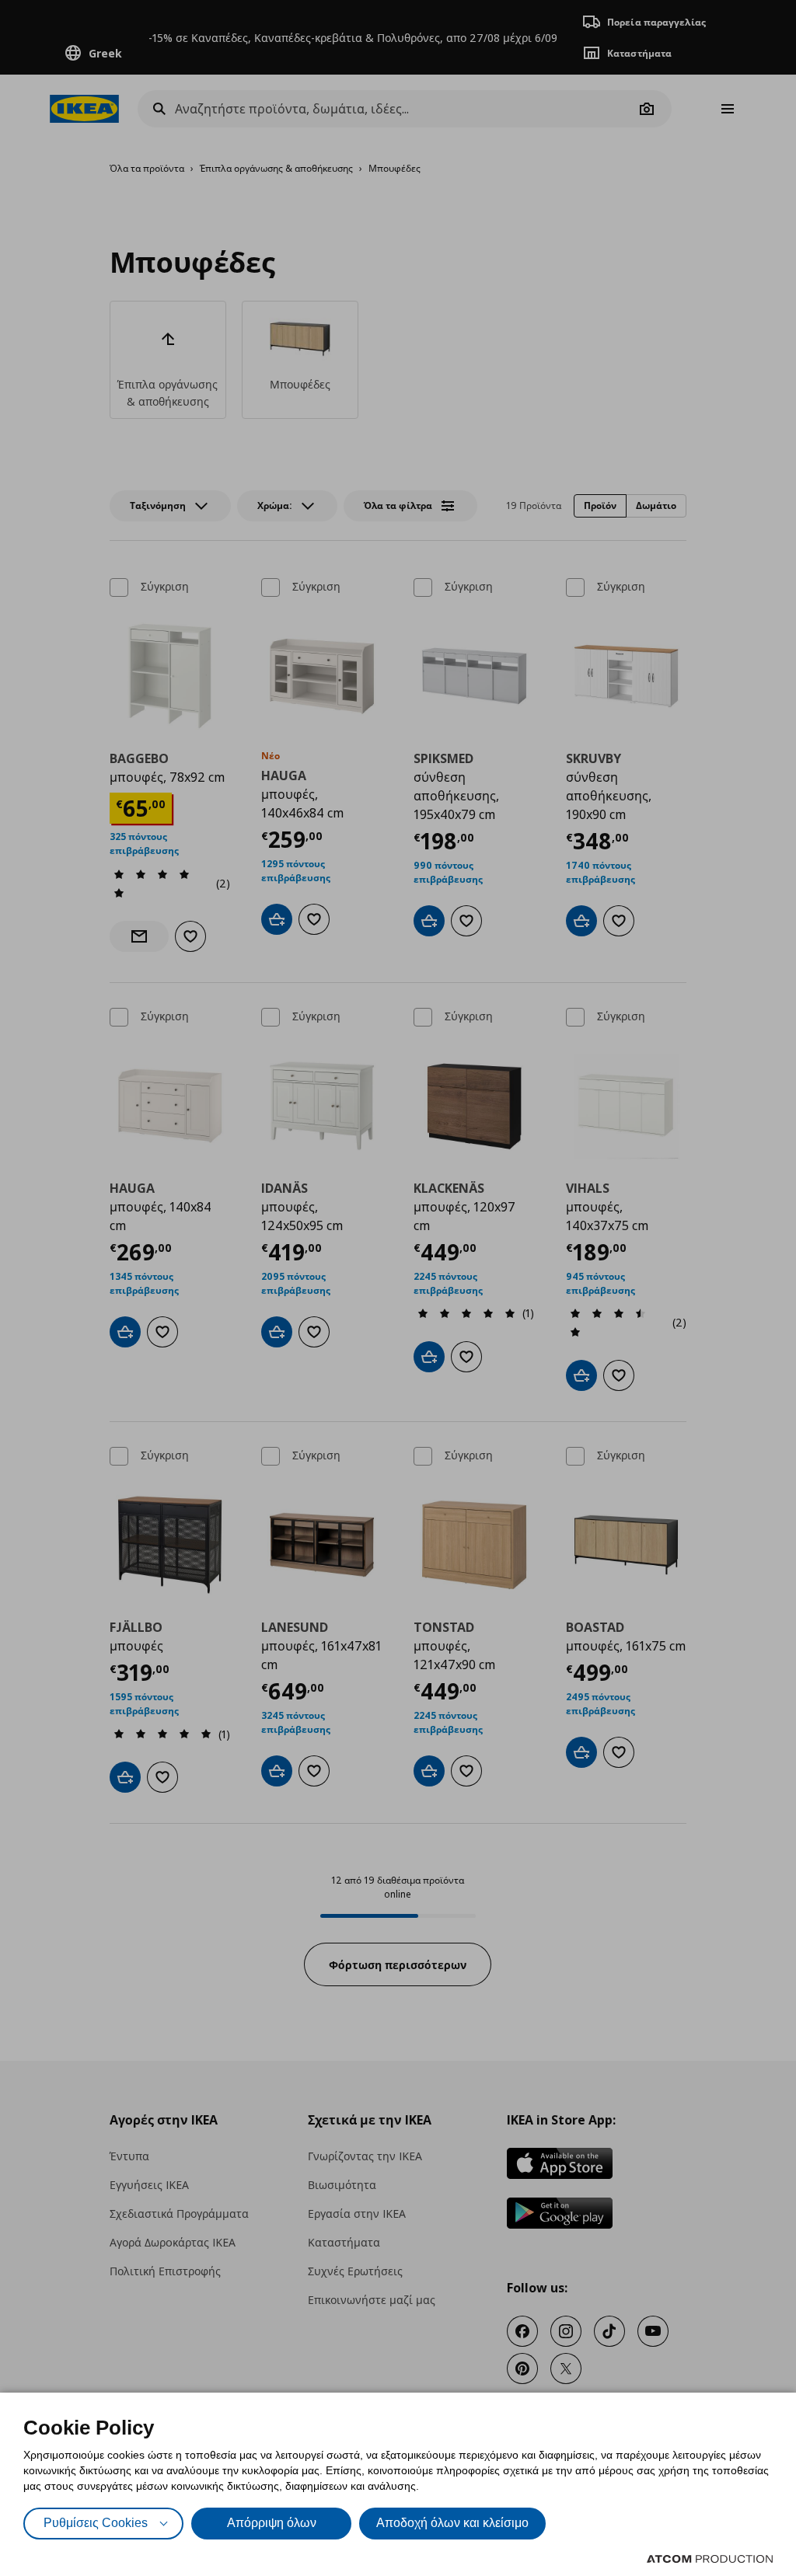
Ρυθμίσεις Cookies (96, 2523)
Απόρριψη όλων (272, 2523)
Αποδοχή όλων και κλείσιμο (452, 2523)
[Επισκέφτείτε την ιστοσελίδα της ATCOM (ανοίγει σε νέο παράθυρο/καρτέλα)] (710, 2559)
